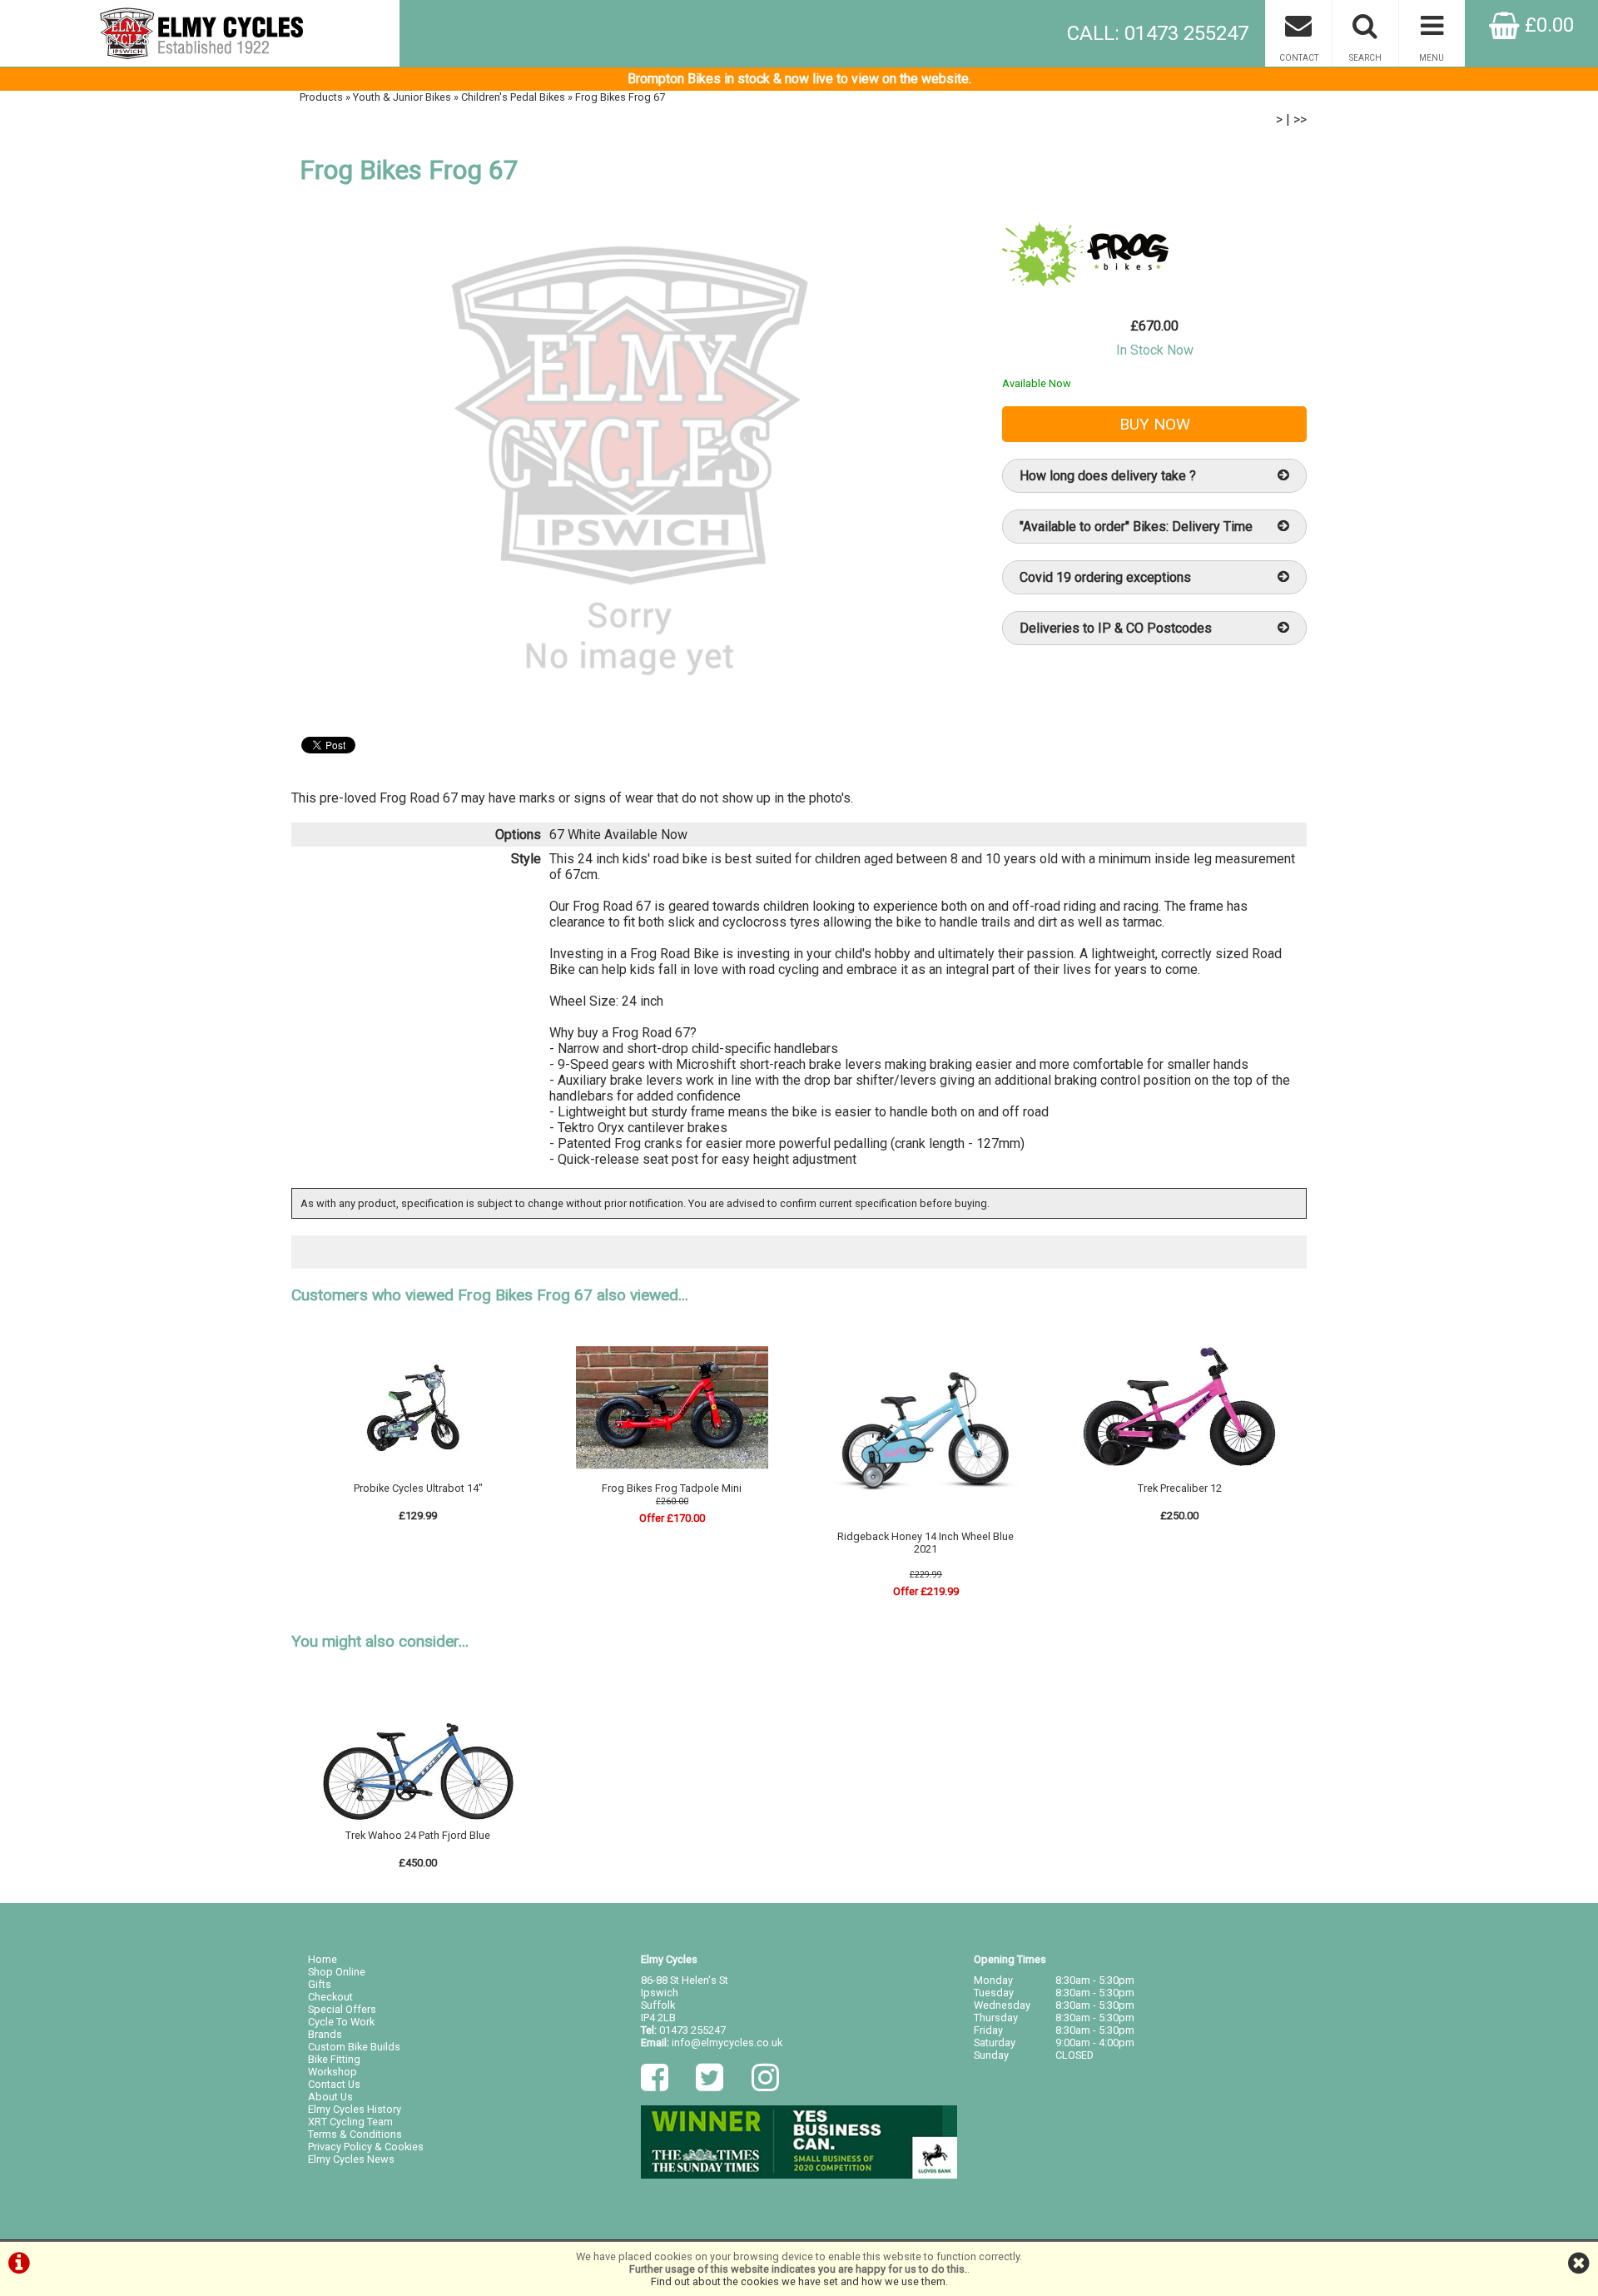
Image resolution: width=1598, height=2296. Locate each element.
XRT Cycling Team (350, 2122)
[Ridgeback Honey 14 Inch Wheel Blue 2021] (926, 1524)
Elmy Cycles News (351, 2159)
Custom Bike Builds (354, 2047)
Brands (325, 2034)
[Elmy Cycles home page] (200, 33)
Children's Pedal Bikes (513, 97)
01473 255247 (692, 2030)
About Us (330, 2097)
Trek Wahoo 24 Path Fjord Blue (418, 1835)
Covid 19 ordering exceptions (1105, 577)
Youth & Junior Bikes (402, 97)
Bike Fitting (334, 2059)
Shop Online (337, 1972)
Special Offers (342, 2009)
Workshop (333, 2072)
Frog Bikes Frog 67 (620, 97)
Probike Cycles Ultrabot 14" (418, 1488)
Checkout (330, 1997)
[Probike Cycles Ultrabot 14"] (419, 1476)
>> (1300, 119)
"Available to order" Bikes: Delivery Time (1136, 527)
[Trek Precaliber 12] (1179, 1476)
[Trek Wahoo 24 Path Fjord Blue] (419, 1823)
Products (321, 97)
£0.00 (1547, 25)
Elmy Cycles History (355, 2109)
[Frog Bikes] (1085, 291)
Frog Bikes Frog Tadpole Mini (672, 1488)
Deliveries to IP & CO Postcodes (1116, 628)
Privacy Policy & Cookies (366, 2147)
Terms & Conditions (355, 2134)
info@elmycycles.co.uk (727, 2043)
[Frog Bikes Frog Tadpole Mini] (672, 1476)
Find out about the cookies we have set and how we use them (798, 2281)
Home (323, 1959)
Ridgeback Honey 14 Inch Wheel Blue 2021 (926, 1543)
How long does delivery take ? (1108, 476)
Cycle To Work (341, 2022)
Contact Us (334, 2084)
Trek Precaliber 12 (1180, 1488)
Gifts (320, 1984)
